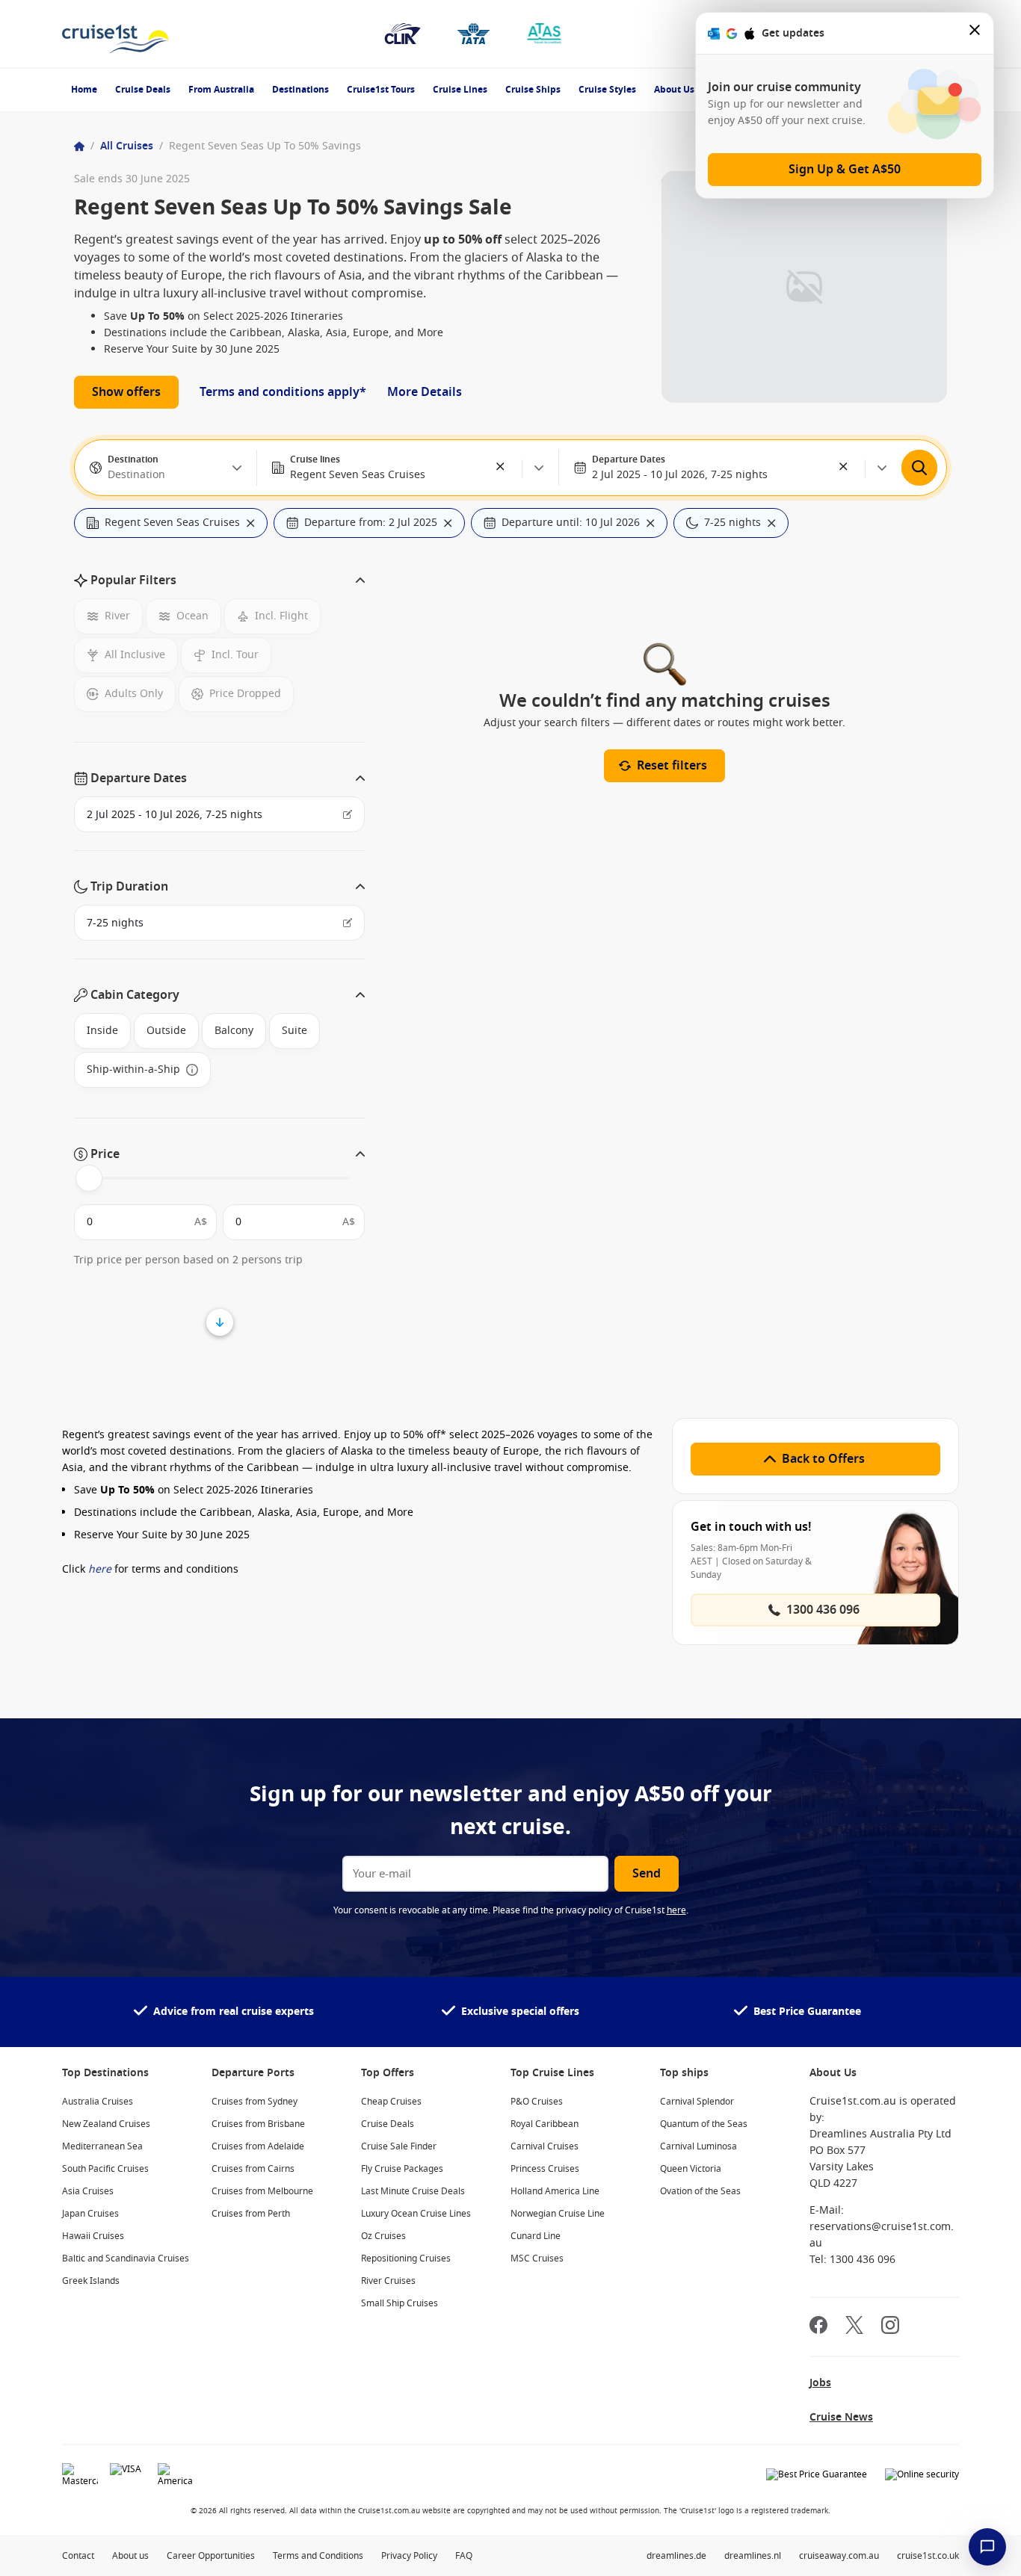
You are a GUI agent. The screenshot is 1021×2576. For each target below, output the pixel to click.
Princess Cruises (545, 2169)
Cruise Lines (460, 90)
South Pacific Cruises (105, 2169)
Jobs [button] (820, 2383)
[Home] (79, 146)
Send (647, 1874)
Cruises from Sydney (255, 2102)
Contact (78, 2556)
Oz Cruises (383, 2236)
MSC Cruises (537, 2258)
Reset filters (672, 766)
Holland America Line (555, 2191)
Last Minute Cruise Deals (413, 2191)
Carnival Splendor (697, 2102)
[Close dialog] (975, 33)
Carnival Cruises (545, 2146)
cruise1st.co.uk (928, 2556)
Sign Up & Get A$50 (845, 170)
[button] (501, 468)
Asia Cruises (88, 2191)
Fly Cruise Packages (402, 2169)
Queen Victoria (691, 2169)
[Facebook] (818, 2327)
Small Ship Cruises (400, 2303)
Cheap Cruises (391, 2102)
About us (130, 2556)
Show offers (126, 392)
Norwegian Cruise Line (558, 2214)
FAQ (464, 2556)
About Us (674, 90)
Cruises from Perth (251, 2214)
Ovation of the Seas (700, 2191)
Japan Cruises (90, 2214)
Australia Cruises (98, 2102)
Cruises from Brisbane (258, 2124)
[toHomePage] (115, 34)
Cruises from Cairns (253, 2169)
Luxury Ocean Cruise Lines (416, 2214)
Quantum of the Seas (704, 2124)
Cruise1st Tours (381, 90)
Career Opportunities (211, 2556)
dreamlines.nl (753, 2556)
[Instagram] (890, 2327)
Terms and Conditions (318, 2556)
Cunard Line (536, 2236)
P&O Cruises (537, 2102)
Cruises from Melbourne (262, 2191)
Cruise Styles (607, 90)
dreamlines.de (676, 2556)
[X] (854, 2327)
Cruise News (841, 2417)
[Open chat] (987, 2547)
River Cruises (388, 2281)
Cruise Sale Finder (399, 2146)
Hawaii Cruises (93, 2236)
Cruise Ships (533, 90)
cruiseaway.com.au (839, 2556)
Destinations (300, 90)
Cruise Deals (143, 90)
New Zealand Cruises (106, 2124)
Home (84, 90)
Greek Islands (91, 2281)
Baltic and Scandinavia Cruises (126, 2258)
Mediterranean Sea (102, 2146)
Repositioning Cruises (406, 2258)
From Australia (221, 90)
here (100, 1569)
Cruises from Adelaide (258, 2146)
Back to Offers (823, 1459)
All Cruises (127, 146)
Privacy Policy (409, 2556)
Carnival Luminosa (698, 2146)
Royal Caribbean (545, 2124)
